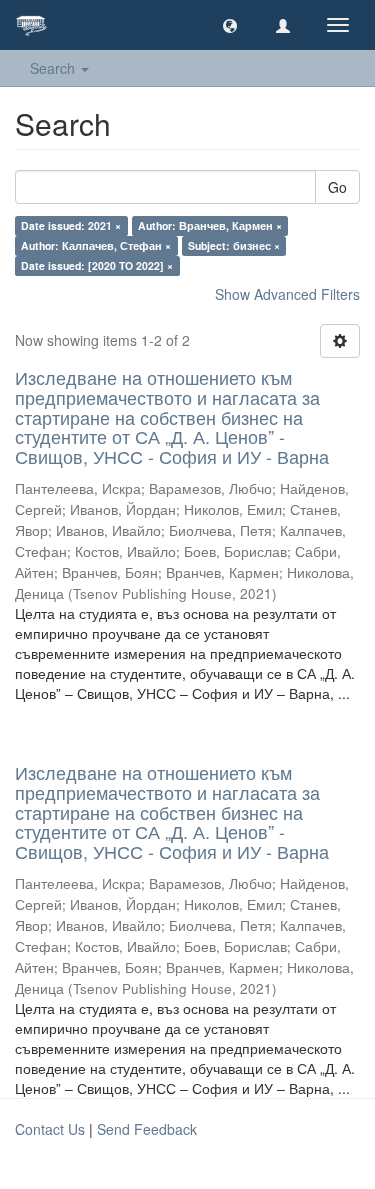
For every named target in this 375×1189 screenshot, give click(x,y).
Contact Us (50, 1129)
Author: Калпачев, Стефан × (96, 245)
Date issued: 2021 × (71, 225)
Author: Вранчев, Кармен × (210, 225)
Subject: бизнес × (234, 245)
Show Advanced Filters (287, 294)
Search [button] (54, 68)
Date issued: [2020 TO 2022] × (97, 265)
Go (337, 187)
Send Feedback (147, 1129)
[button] (230, 25)
